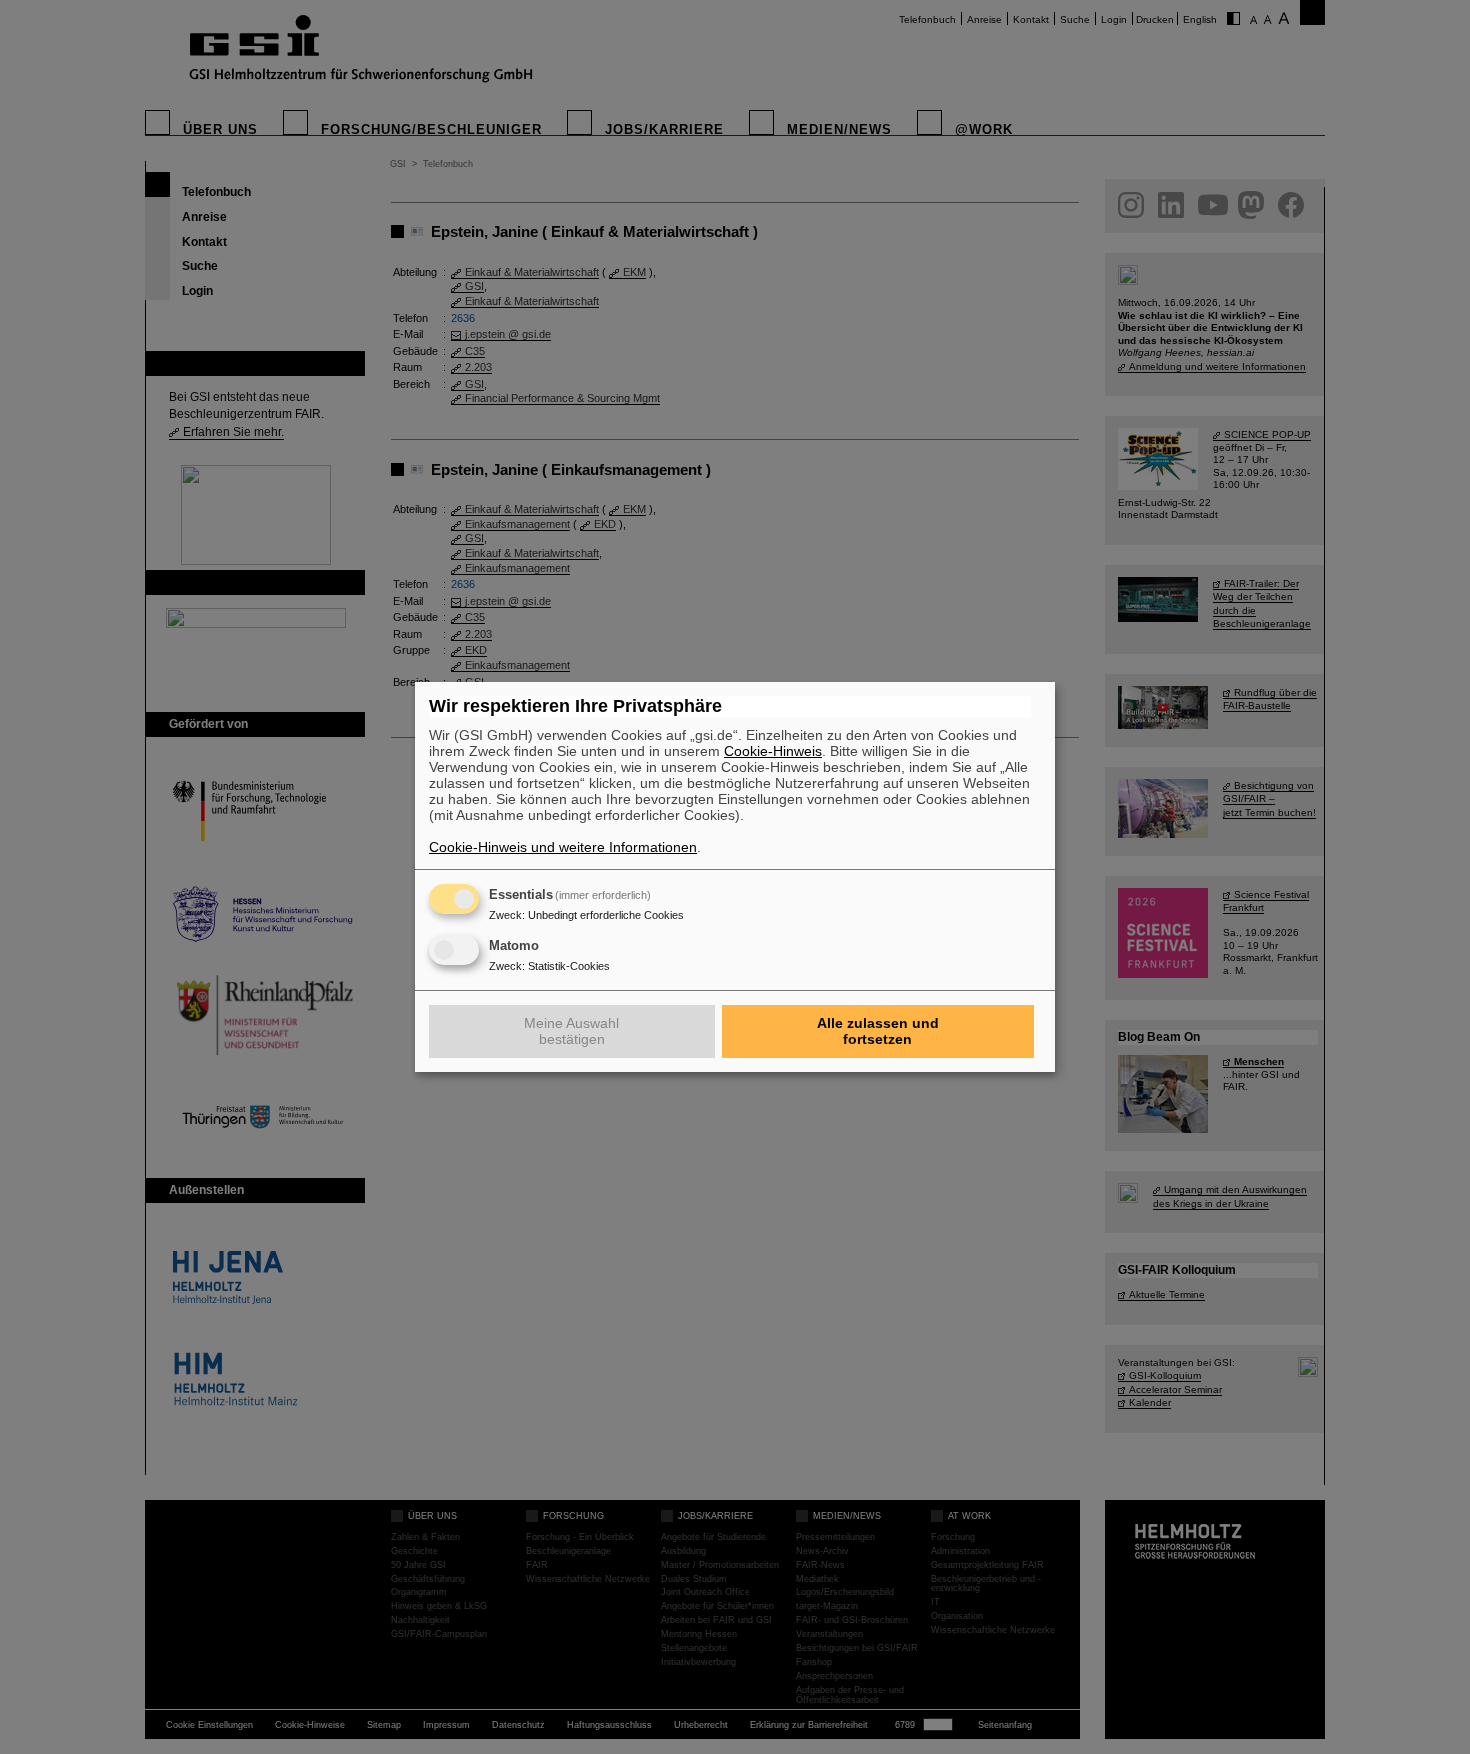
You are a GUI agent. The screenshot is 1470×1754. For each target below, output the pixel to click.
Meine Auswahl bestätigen (571, 1031)
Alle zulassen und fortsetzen (878, 1031)
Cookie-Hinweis (773, 751)
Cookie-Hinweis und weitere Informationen (563, 847)
